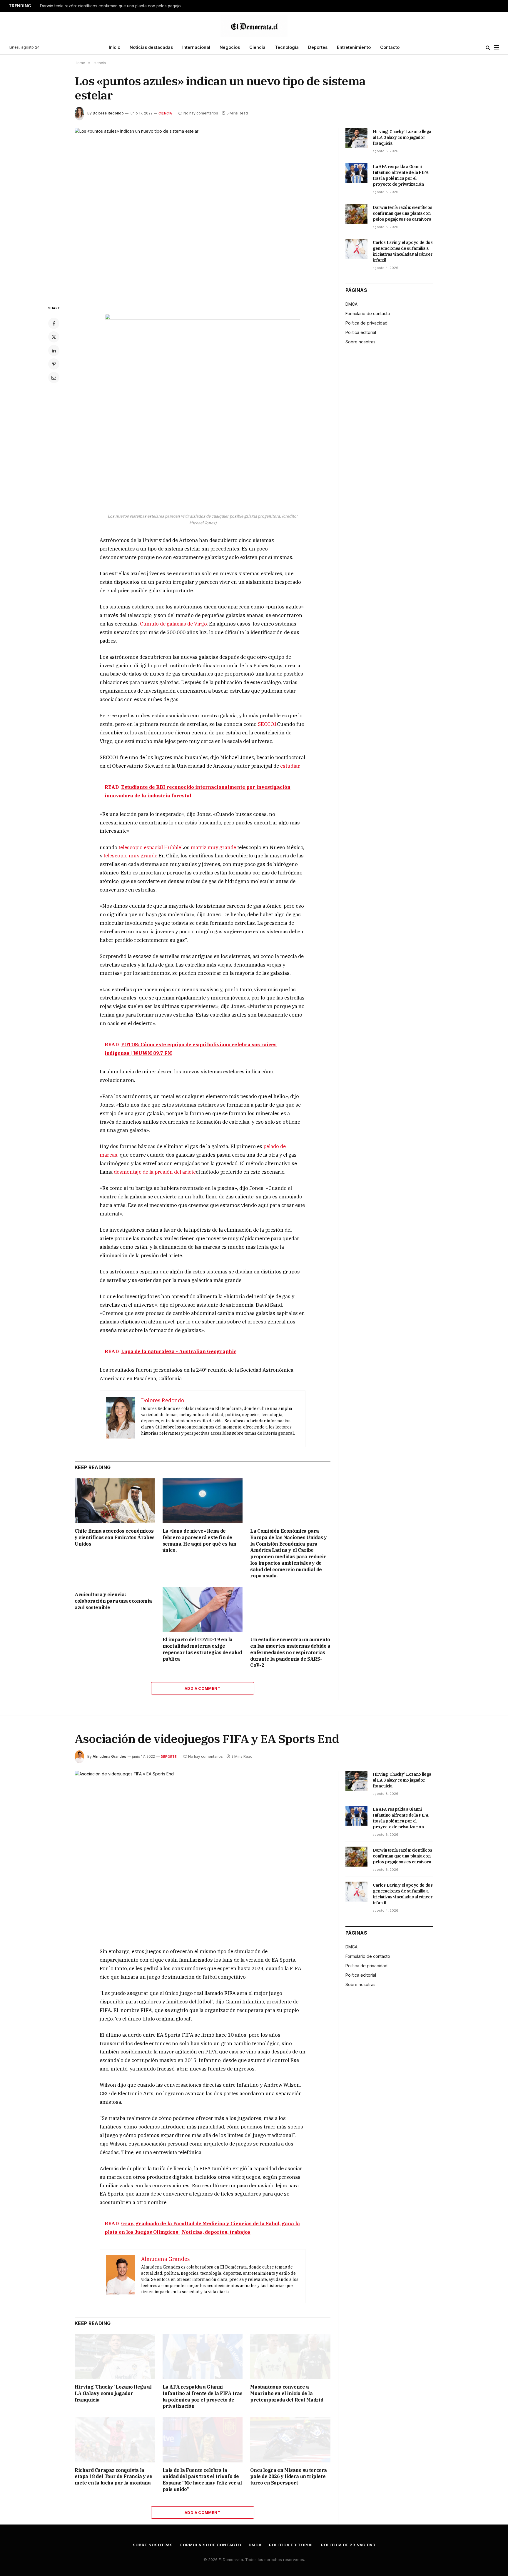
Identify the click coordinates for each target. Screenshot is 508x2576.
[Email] (54, 377)
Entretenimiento (354, 47)
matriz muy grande (213, 847)
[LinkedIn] (54, 350)
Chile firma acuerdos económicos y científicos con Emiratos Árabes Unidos (115, 1537)
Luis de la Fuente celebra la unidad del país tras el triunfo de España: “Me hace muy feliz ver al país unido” (202, 2480)
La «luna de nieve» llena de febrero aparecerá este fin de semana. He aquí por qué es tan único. (199, 1540)
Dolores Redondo (108, 113)
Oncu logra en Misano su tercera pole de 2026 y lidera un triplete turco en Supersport (289, 2477)
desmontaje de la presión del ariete (155, 1172)
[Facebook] (54, 323)
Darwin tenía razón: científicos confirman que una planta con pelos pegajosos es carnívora (113, 6)
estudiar (290, 766)
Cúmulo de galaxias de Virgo (173, 624)
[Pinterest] (54, 364)
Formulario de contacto (368, 314)
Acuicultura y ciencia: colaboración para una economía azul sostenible (113, 1601)
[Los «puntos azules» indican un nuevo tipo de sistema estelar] (203, 212)
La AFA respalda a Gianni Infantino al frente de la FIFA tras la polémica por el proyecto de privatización (401, 175)
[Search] (488, 48)
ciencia (165, 113)
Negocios (230, 47)
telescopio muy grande (130, 856)
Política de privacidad (366, 323)
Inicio (115, 47)
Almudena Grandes (109, 1756)
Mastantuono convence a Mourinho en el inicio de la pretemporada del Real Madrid (287, 2393)
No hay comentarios (201, 113)
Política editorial (361, 332)
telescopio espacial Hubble (150, 847)
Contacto (390, 47)
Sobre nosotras (360, 342)
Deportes (318, 47)
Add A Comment (203, 1688)
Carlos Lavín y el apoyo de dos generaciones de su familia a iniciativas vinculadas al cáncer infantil (403, 251)
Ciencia (257, 47)
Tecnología (287, 47)
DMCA (351, 304)
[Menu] (497, 48)
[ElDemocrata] (254, 26)
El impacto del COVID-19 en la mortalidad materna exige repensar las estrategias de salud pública (202, 1649)
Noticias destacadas (151, 47)
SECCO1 (267, 724)
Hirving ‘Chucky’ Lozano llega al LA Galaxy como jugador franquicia (402, 137)
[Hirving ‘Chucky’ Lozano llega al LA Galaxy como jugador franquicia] (356, 138)
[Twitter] (54, 337)
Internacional (196, 47)
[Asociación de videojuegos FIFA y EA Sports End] (203, 1854)
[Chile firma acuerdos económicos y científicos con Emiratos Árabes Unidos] (115, 1501)
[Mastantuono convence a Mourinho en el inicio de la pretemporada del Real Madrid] (290, 2357)
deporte (169, 1757)
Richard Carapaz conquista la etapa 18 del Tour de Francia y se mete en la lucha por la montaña (113, 2477)
